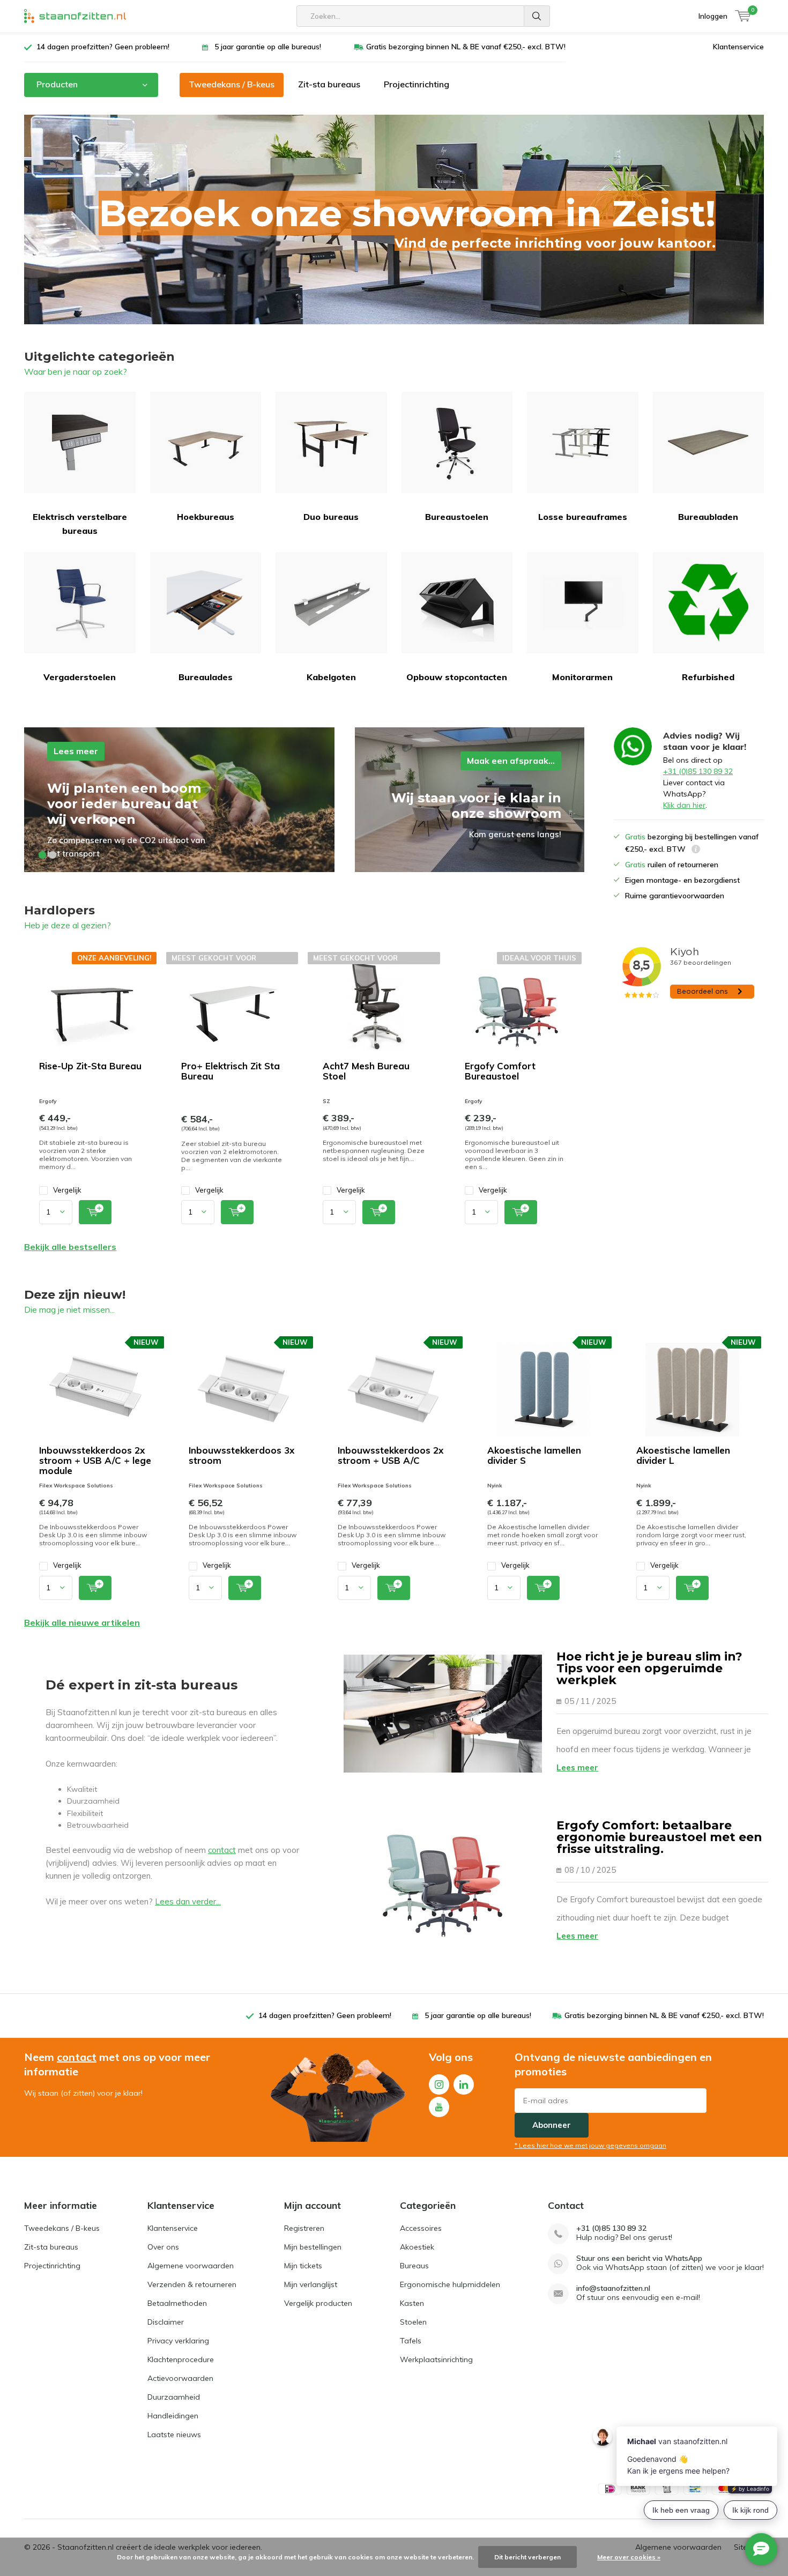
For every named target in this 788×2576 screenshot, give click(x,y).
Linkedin (464, 2084)
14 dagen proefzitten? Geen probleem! (103, 47)
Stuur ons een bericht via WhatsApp (639, 2258)
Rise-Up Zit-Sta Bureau (90, 1066)
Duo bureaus (331, 517)
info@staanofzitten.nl (613, 2288)
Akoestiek (417, 2247)
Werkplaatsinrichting (436, 2359)
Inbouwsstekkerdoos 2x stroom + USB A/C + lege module (95, 1460)
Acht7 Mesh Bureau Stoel (366, 1071)
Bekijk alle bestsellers (70, 1247)
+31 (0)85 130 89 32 (698, 771)
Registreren (304, 2228)
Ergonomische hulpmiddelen (450, 2284)
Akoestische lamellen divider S (534, 1455)
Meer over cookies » (629, 2557)
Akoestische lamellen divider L (683, 1455)
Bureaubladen (708, 517)
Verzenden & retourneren (192, 2284)
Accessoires (421, 2228)
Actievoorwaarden (180, 2378)
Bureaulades (206, 677)
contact (222, 1850)
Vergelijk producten (318, 2303)
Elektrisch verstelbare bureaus (80, 524)
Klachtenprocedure (181, 2359)
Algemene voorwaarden (191, 2266)
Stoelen (413, 2322)
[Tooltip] (696, 850)
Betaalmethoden (177, 2303)
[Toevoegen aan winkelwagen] (95, 1212)
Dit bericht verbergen (527, 2557)
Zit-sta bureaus (329, 84)
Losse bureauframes (583, 517)
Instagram (439, 2084)
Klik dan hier (684, 805)
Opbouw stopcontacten (457, 677)
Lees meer (577, 1767)
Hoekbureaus (206, 517)
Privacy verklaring (178, 2341)
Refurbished (708, 677)
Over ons (163, 2247)
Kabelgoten (331, 677)
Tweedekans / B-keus (232, 84)
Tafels (411, 2341)
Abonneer (552, 2125)
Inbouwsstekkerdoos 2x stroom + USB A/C (391, 1455)
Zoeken (537, 16)
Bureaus (414, 2266)
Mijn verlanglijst (311, 2284)
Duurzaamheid (174, 2397)
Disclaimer (166, 2322)
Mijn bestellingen (313, 2247)
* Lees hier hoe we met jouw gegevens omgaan (590, 2145)
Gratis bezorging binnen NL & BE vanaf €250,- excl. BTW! (466, 47)
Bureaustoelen (457, 517)
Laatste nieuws (174, 2434)
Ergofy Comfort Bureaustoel (500, 1071)
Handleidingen (173, 2416)
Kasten (412, 2303)
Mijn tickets (303, 2266)
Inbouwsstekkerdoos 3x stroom (241, 1455)
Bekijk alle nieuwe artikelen (82, 1622)
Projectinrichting (417, 84)
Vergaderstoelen (80, 677)
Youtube (439, 2107)
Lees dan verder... (188, 1901)
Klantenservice (738, 47)
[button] (42, 855)
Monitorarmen (582, 677)
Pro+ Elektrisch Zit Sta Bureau (231, 1071)
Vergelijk (67, 1190)
